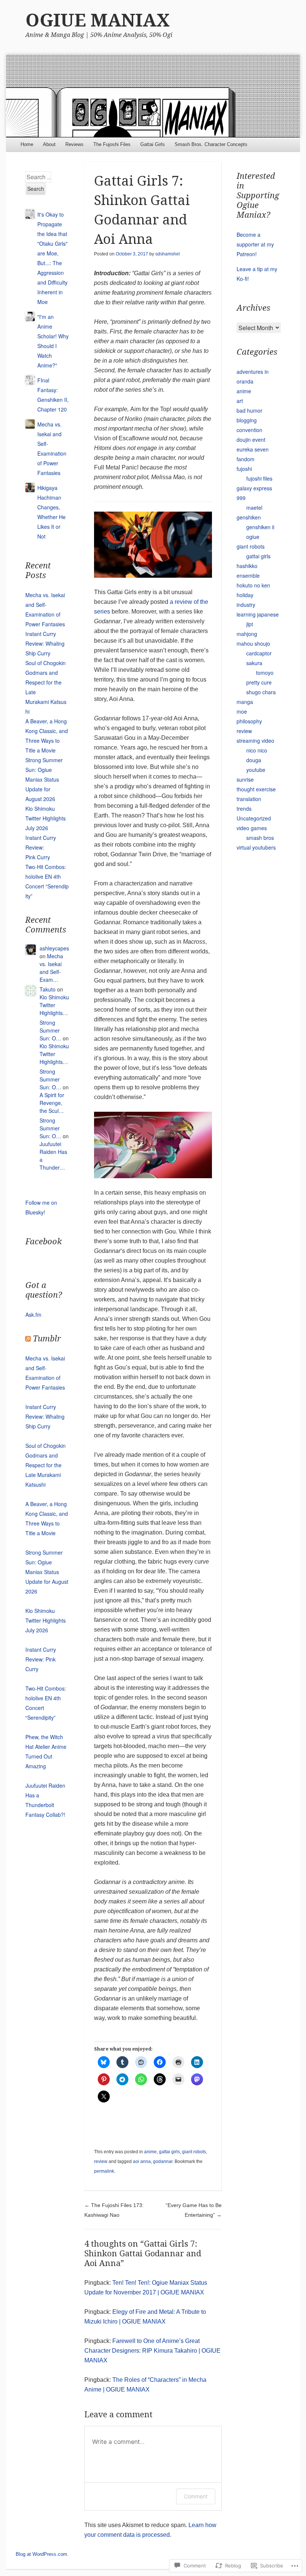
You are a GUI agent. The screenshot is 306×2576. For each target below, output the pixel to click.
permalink (104, 2171)
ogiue (253, 537)
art (240, 401)
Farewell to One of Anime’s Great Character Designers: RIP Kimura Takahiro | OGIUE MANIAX (152, 2351)
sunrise (245, 779)
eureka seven (253, 449)
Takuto (48, 989)
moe (242, 711)
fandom (246, 459)
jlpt (250, 624)
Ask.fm (33, 1315)
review (101, 2161)
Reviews (74, 144)
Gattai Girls (153, 144)
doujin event (251, 440)
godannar (163, 2161)
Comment (196, 2496)
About (49, 144)
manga (245, 702)
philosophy (249, 721)
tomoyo (265, 673)
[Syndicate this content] (28, 1339)
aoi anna (142, 2161)
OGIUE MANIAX (98, 20)
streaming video (255, 741)
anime (150, 2152)
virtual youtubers (256, 847)
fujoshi (244, 469)
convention (249, 430)
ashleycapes (54, 948)
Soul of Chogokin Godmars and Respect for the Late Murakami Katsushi (46, 1465)
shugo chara (261, 692)
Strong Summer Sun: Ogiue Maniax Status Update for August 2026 (44, 779)
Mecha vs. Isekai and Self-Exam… (51, 968)
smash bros (260, 838)
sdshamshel (168, 254)
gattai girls (169, 2152)
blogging (247, 420)
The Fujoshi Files (112, 144)
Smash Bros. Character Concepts (211, 144)
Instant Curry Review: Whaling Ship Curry (45, 643)
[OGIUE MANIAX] (153, 96)
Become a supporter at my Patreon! (255, 244)
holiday (245, 595)
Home (27, 144)
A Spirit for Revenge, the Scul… (52, 1103)
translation (249, 799)
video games (252, 828)
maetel (254, 508)
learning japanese (258, 614)
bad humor (249, 410)
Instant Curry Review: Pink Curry (41, 847)
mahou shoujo (253, 643)
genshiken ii (260, 527)
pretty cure (259, 682)
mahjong (247, 634)
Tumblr (47, 1339)
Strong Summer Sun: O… (50, 1030)
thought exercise (256, 789)
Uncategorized (254, 818)
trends (244, 809)
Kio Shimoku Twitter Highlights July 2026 (46, 818)
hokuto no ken (253, 585)
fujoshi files (259, 478)
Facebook (44, 1242)
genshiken (249, 517)
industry (246, 605)
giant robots (194, 2152)
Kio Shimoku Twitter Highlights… (54, 1005)
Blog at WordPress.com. (42, 2554)
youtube (256, 770)
